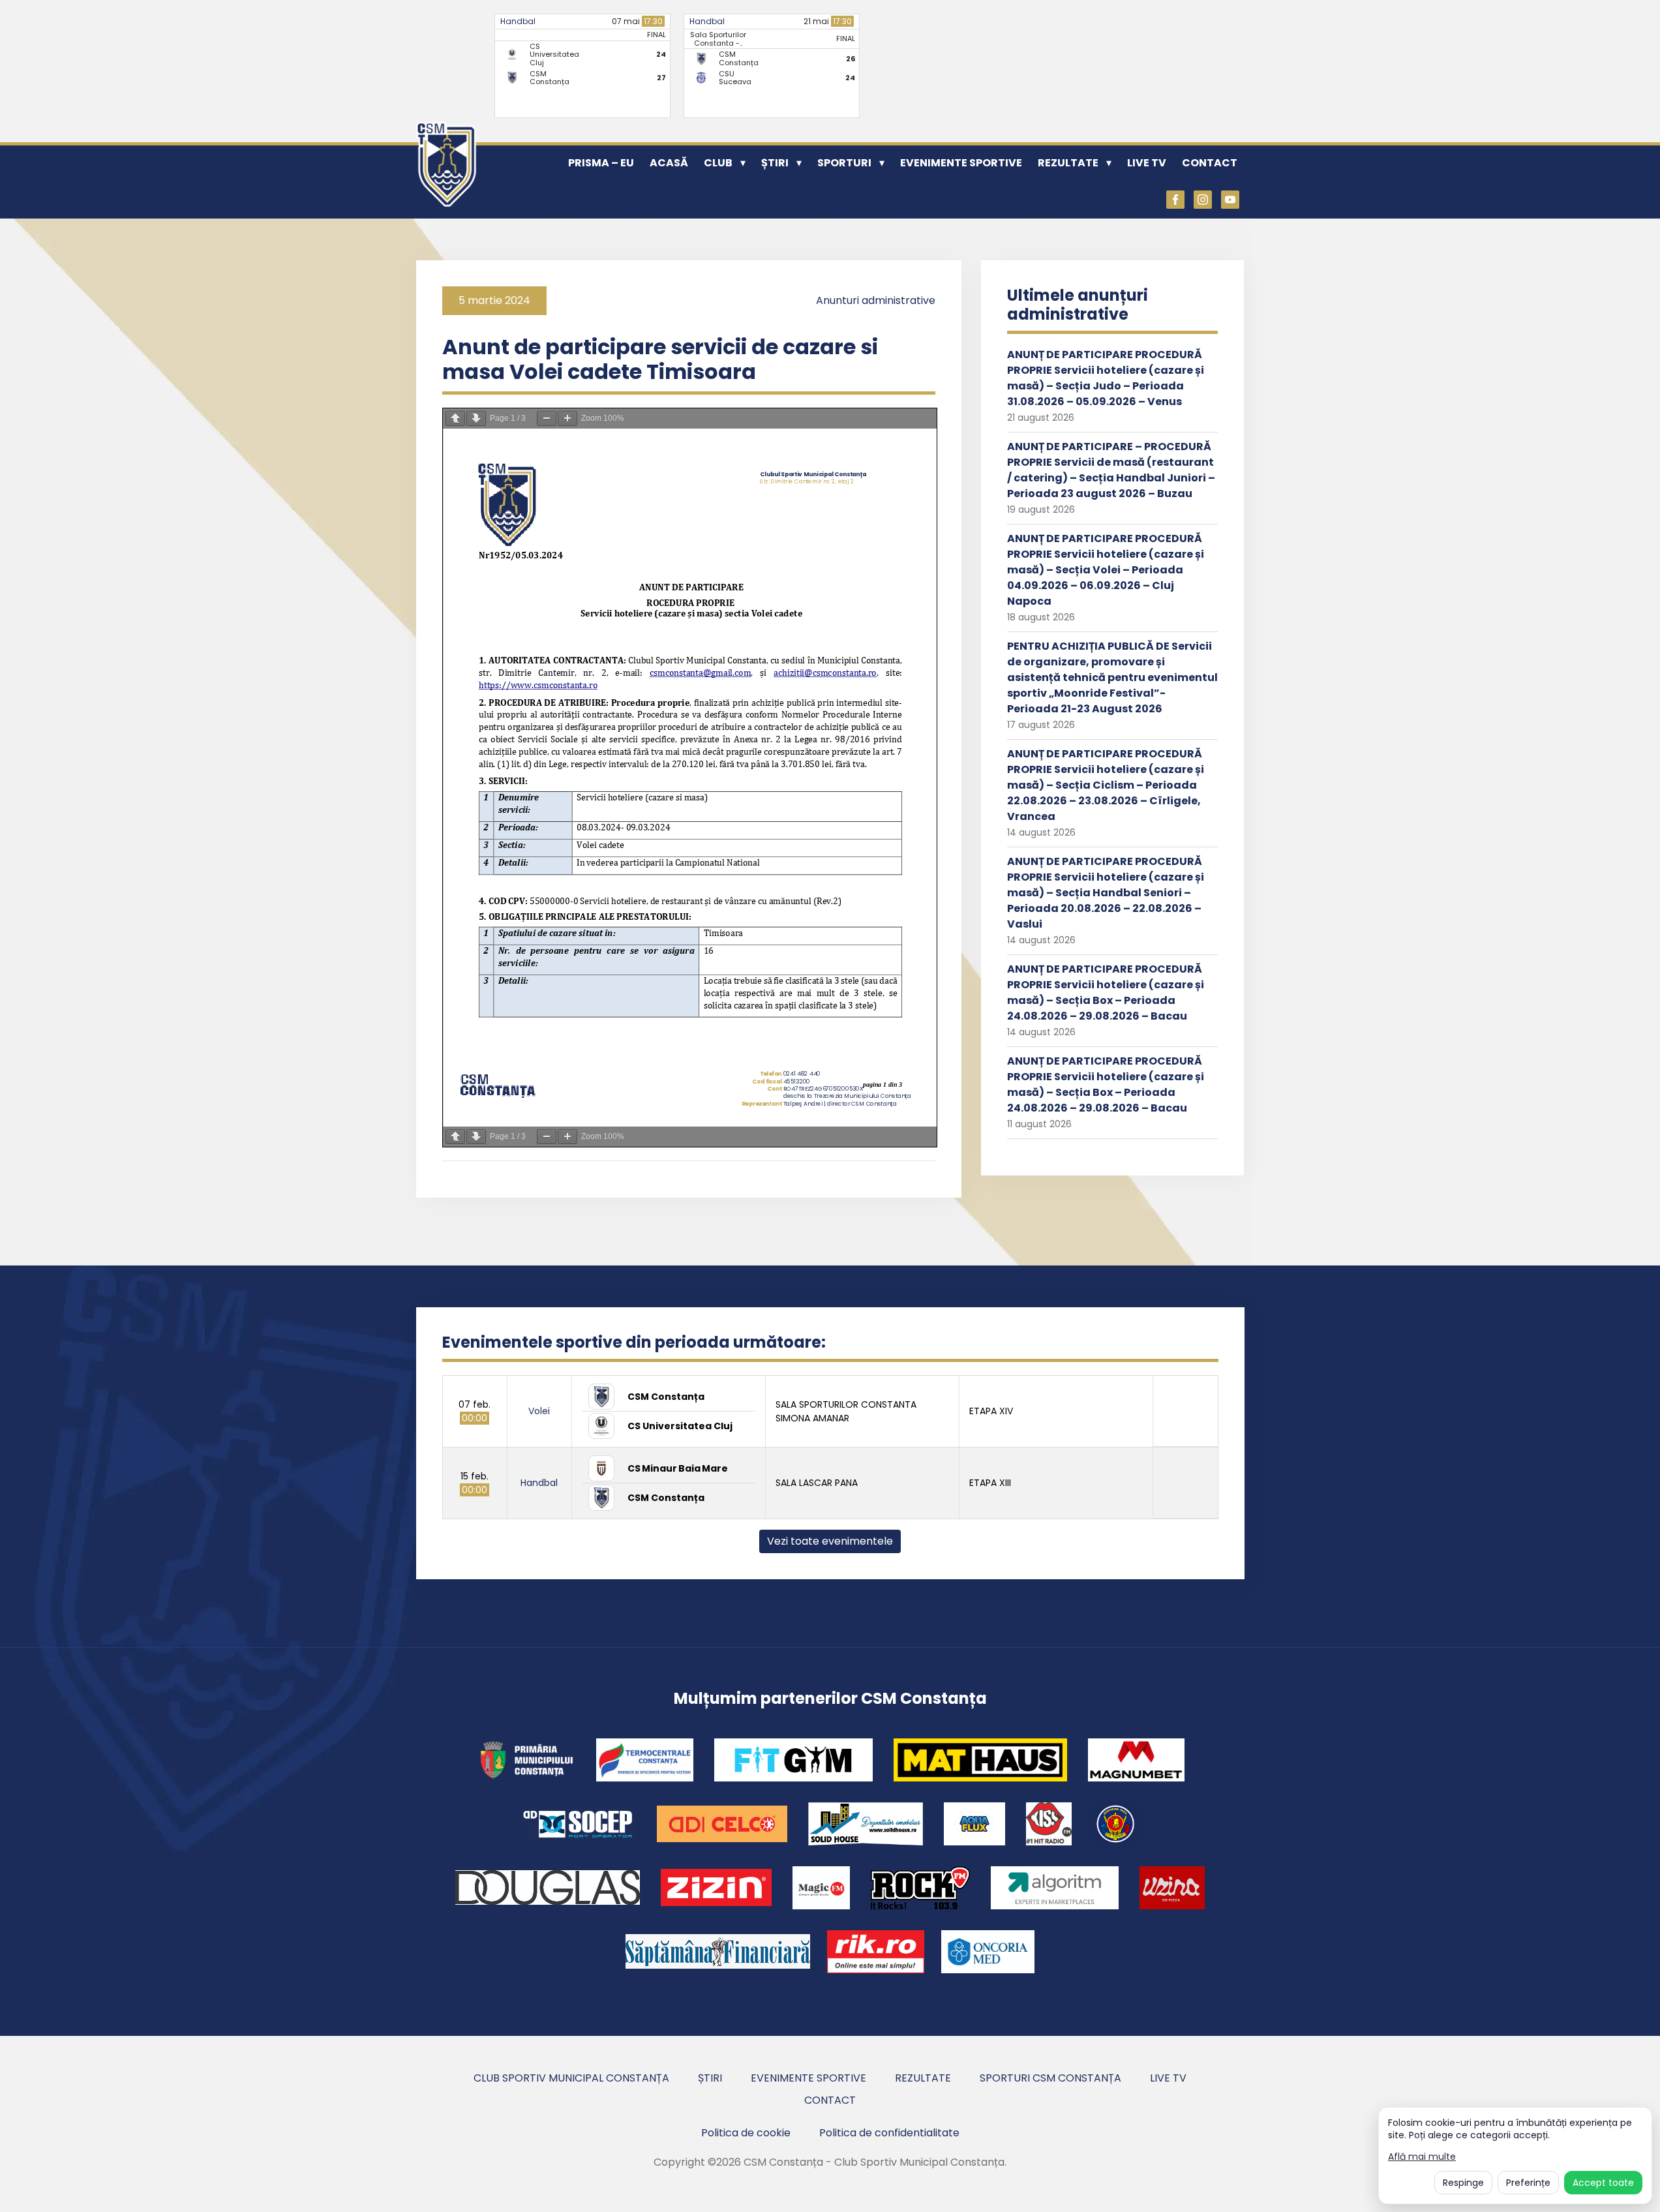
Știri (775, 163)
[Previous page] (455, 418)
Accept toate (1603, 2183)
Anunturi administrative (876, 300)
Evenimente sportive (961, 163)
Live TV (1147, 163)
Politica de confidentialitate (889, 2133)
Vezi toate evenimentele (830, 1541)
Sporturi (844, 163)
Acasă (669, 163)
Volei (539, 1411)
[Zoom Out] (547, 418)
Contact (1210, 163)
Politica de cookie (746, 2133)
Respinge (1463, 2183)
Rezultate (1068, 163)
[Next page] (476, 418)
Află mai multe (1422, 2157)
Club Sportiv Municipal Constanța (571, 2078)
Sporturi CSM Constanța (1050, 2078)
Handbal (518, 21)
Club (718, 163)
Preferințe (1528, 2183)
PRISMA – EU (601, 163)
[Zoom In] (567, 418)
